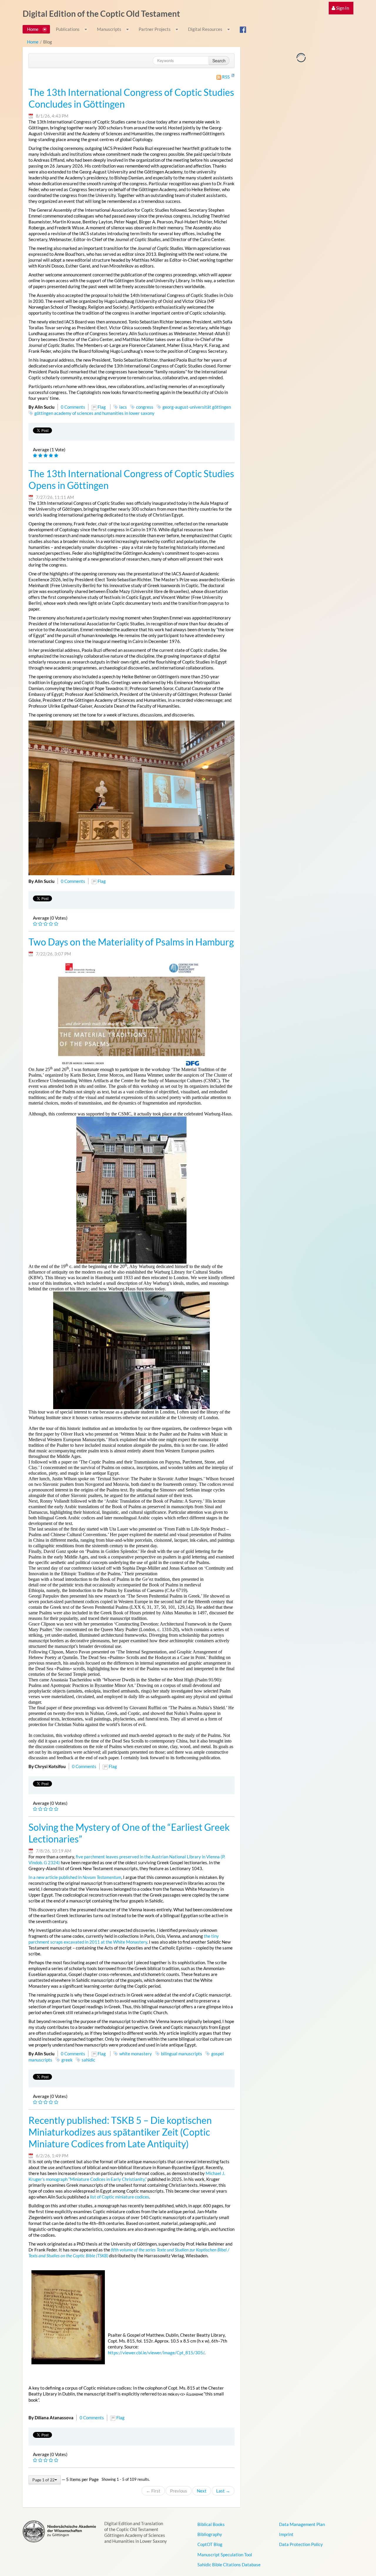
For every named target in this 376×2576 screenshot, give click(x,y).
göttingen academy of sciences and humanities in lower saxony (94, 413)
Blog (48, 42)
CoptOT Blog (210, 2544)
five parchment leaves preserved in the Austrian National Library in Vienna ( (149, 1857)
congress (145, 407)
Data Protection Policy (301, 2544)
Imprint (286, 2534)
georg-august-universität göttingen (197, 407)
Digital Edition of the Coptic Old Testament (101, 14)
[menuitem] (341, 8)
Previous (179, 2491)
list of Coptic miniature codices (120, 2197)
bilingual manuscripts (182, 2054)
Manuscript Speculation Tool (225, 2555)
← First (153, 2491)
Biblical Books (211, 2524)
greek (67, 2060)
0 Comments (73, 407)
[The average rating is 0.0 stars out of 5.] (36, 924)
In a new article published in (75, 1877)
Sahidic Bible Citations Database (229, 2565)
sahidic (88, 2060)
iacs (123, 407)
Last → (223, 2491)
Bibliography (210, 2534)
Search (219, 61)
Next (202, 2491)
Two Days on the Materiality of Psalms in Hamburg (131, 942)
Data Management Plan (302, 2524)
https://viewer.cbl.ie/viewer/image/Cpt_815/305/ (156, 2353)
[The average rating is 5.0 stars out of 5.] (36, 456)
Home (33, 42)
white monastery (136, 2054)
